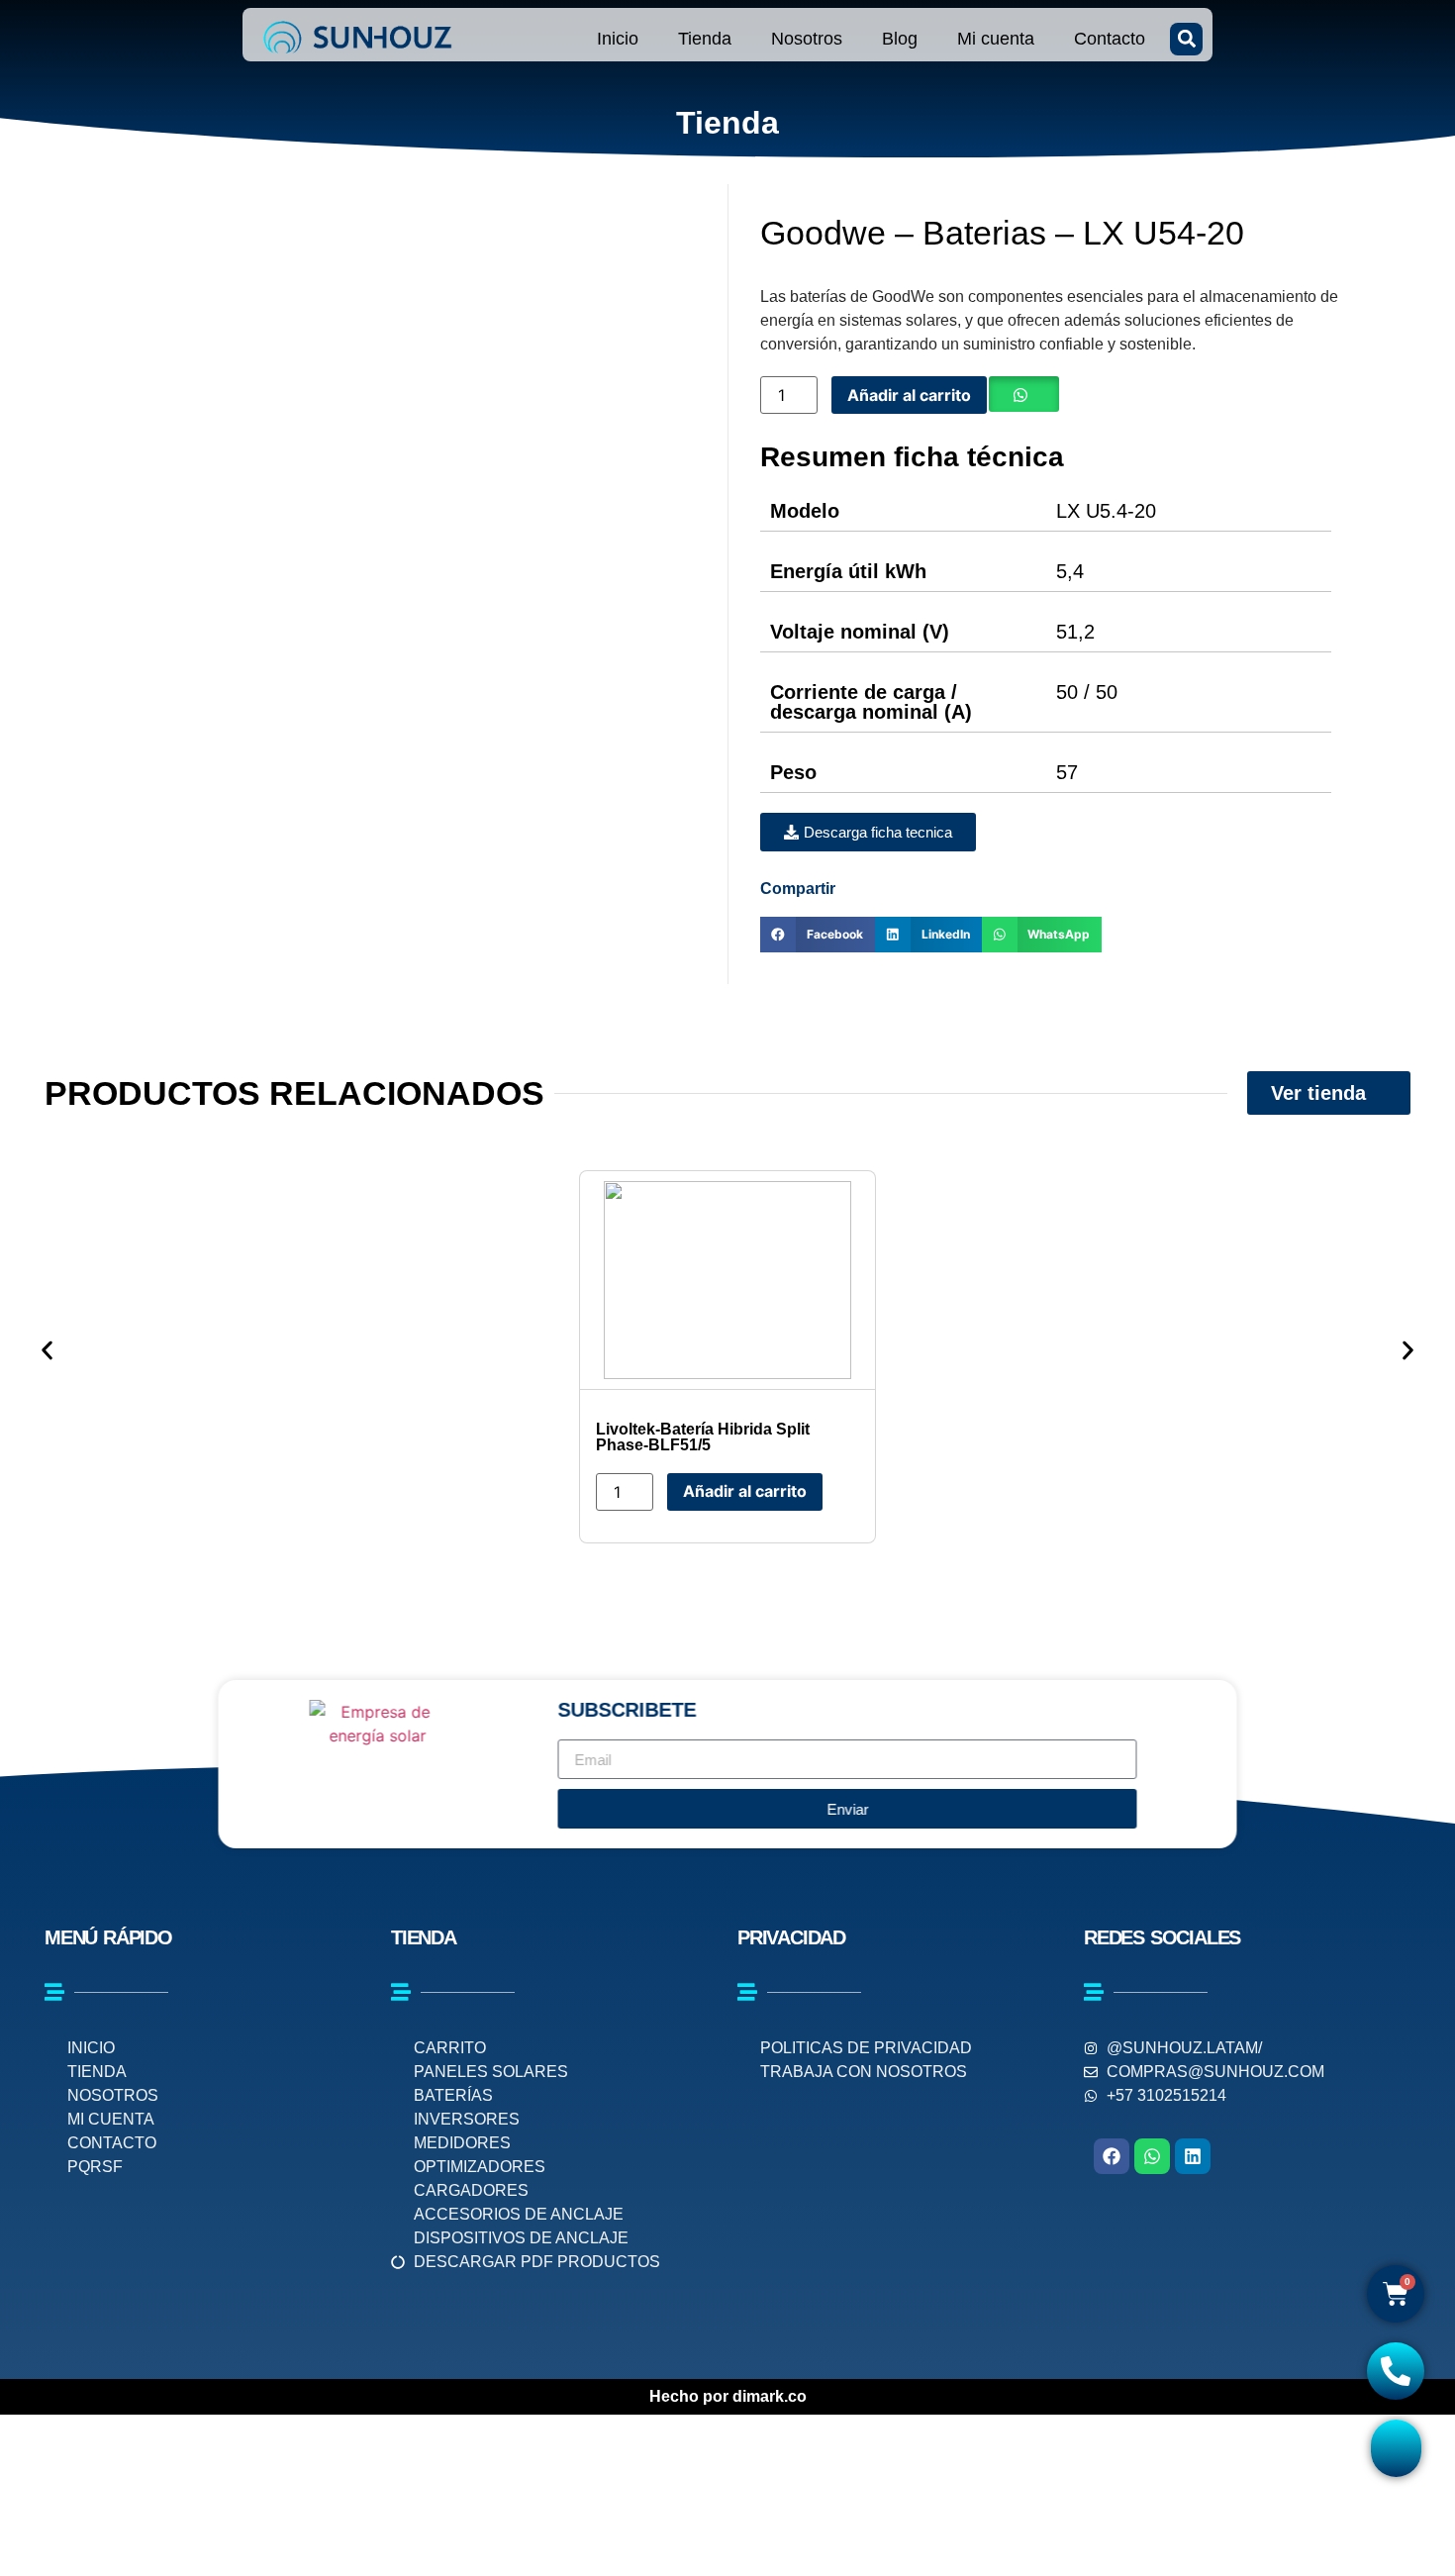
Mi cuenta (996, 39)
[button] (1186, 39)
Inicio (618, 39)
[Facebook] (1112, 2156)
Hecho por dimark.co (728, 2396)
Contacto (1110, 39)
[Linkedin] (1193, 2156)
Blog (900, 39)
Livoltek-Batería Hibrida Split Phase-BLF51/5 (703, 1437)
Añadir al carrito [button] (745, 1491)
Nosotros (807, 39)
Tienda (705, 39)
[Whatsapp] (1152, 2156)
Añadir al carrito (909, 395)
